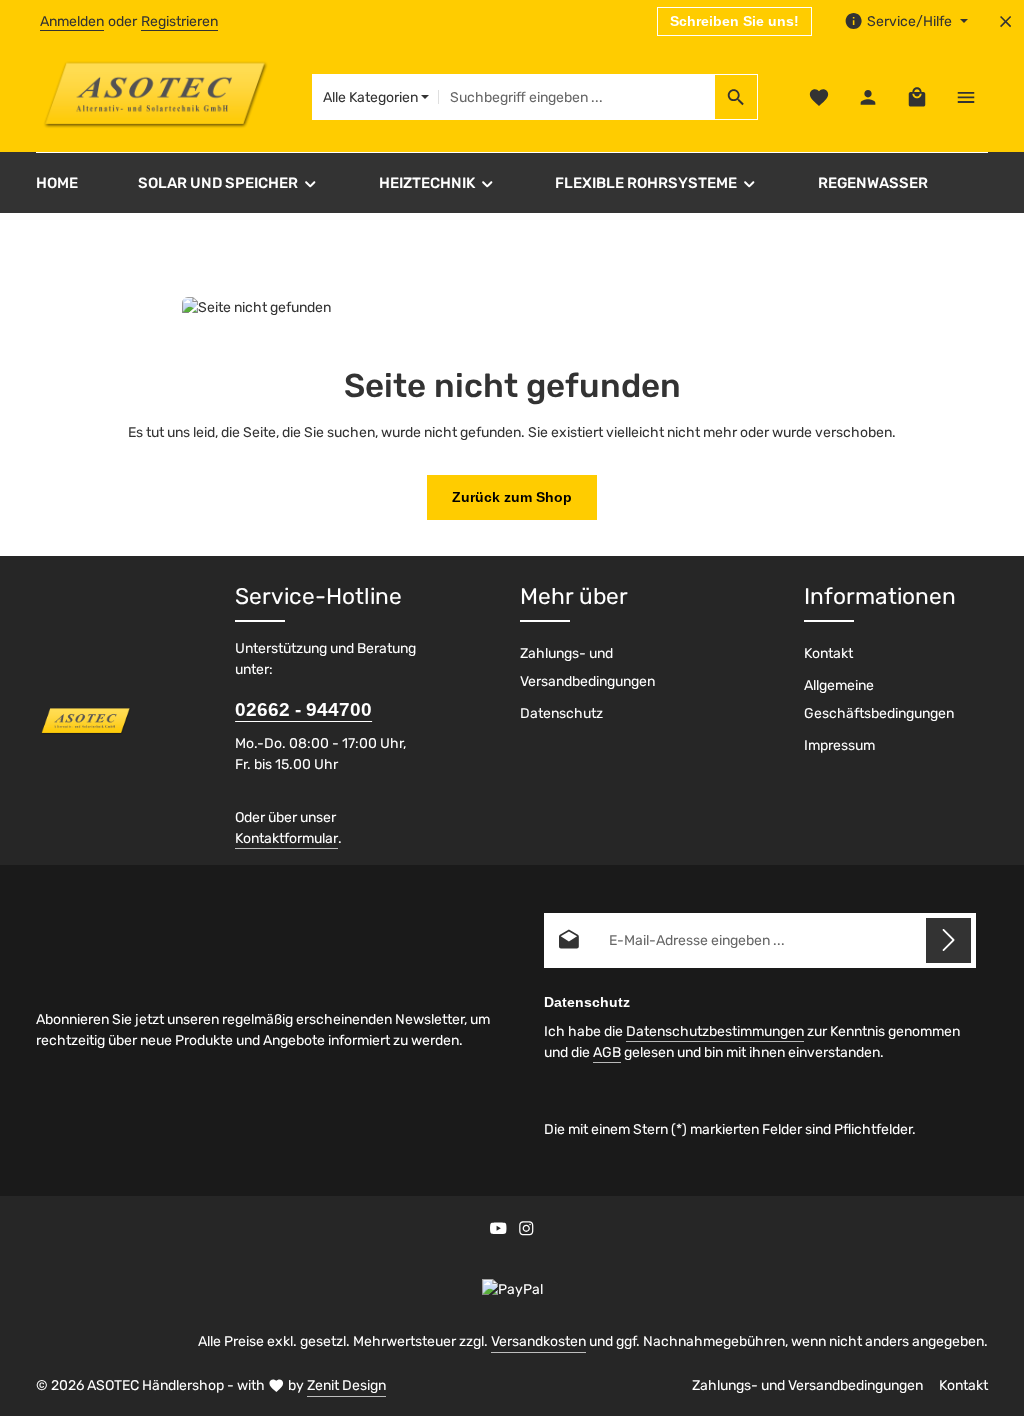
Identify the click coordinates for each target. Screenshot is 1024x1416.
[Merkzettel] (818, 97)
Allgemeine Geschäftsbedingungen (879, 699)
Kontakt (828, 653)
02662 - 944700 (303, 709)
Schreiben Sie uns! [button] (734, 21)
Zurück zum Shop (512, 497)
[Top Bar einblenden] (965, 97)
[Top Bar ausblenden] (1005, 21)
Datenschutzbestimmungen (715, 1031)
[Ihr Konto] (867, 97)
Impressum (839, 745)
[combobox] (576, 97)
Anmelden (72, 21)
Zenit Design (346, 1385)
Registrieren (179, 21)
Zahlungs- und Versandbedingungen (587, 667)
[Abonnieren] (948, 940)
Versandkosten (538, 1341)
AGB (607, 1052)
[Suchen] (736, 97)
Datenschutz (561, 713)
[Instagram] (526, 1231)
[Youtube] (500, 1231)
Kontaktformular (286, 838)
